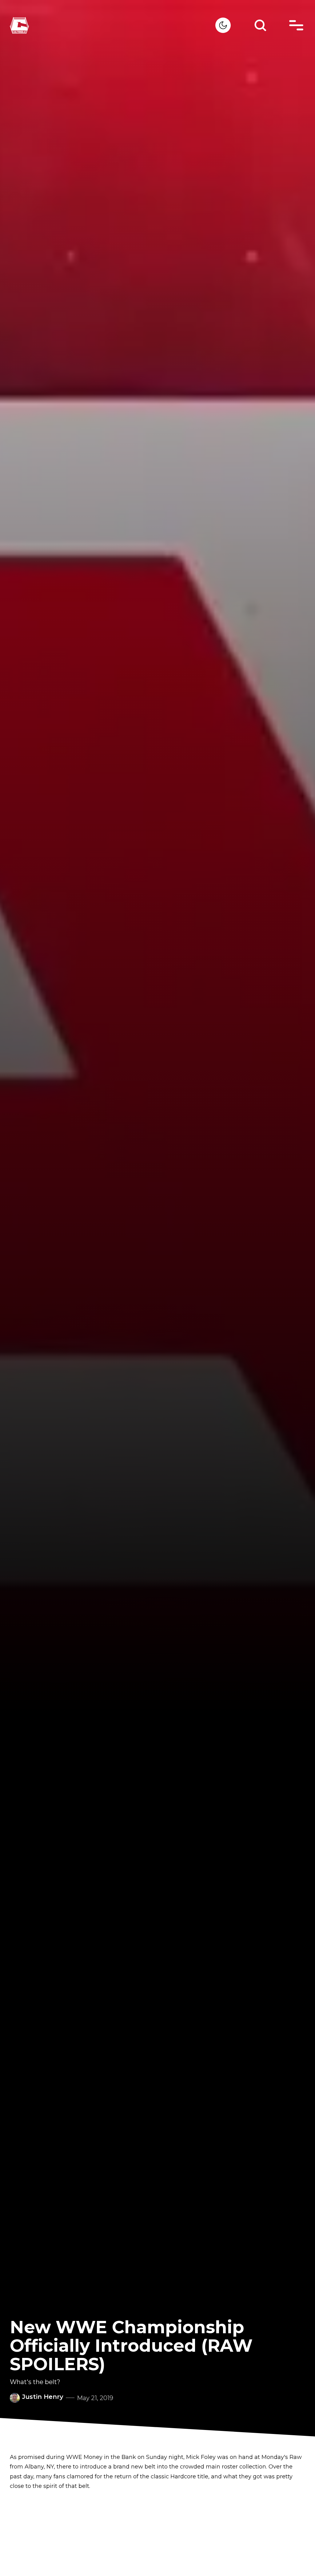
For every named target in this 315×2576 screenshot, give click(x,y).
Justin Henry (43, 2397)
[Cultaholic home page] (113, 25)
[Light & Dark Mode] (223, 25)
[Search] (260, 25)
